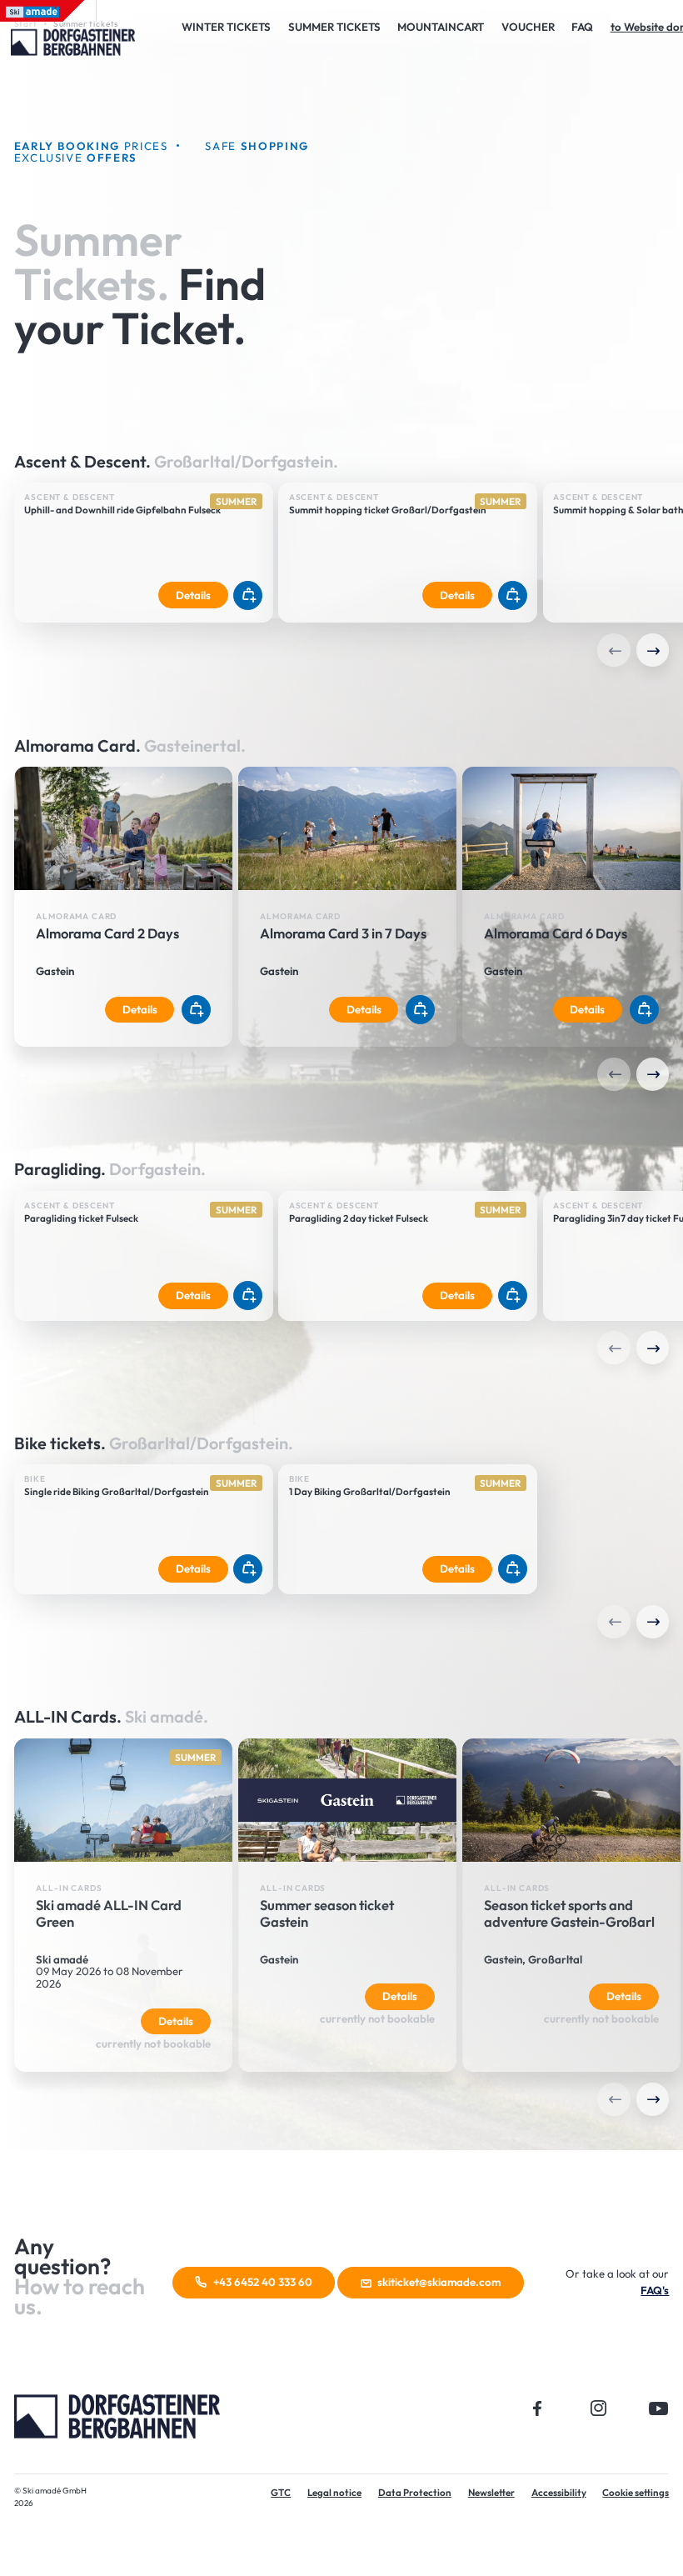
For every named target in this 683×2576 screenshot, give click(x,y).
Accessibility (559, 2492)
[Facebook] (538, 2408)
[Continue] (653, 650)
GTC (281, 2492)
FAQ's (655, 2290)
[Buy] (248, 595)
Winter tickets (226, 27)
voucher (528, 27)
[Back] (614, 650)
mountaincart (441, 27)
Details (192, 594)
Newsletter (491, 2492)
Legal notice (334, 2492)
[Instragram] (598, 2408)
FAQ (582, 27)
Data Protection (415, 2492)
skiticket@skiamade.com (439, 2282)
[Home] (117, 2414)
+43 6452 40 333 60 (263, 2282)
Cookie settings (636, 2492)
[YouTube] (659, 2408)
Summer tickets (334, 27)
